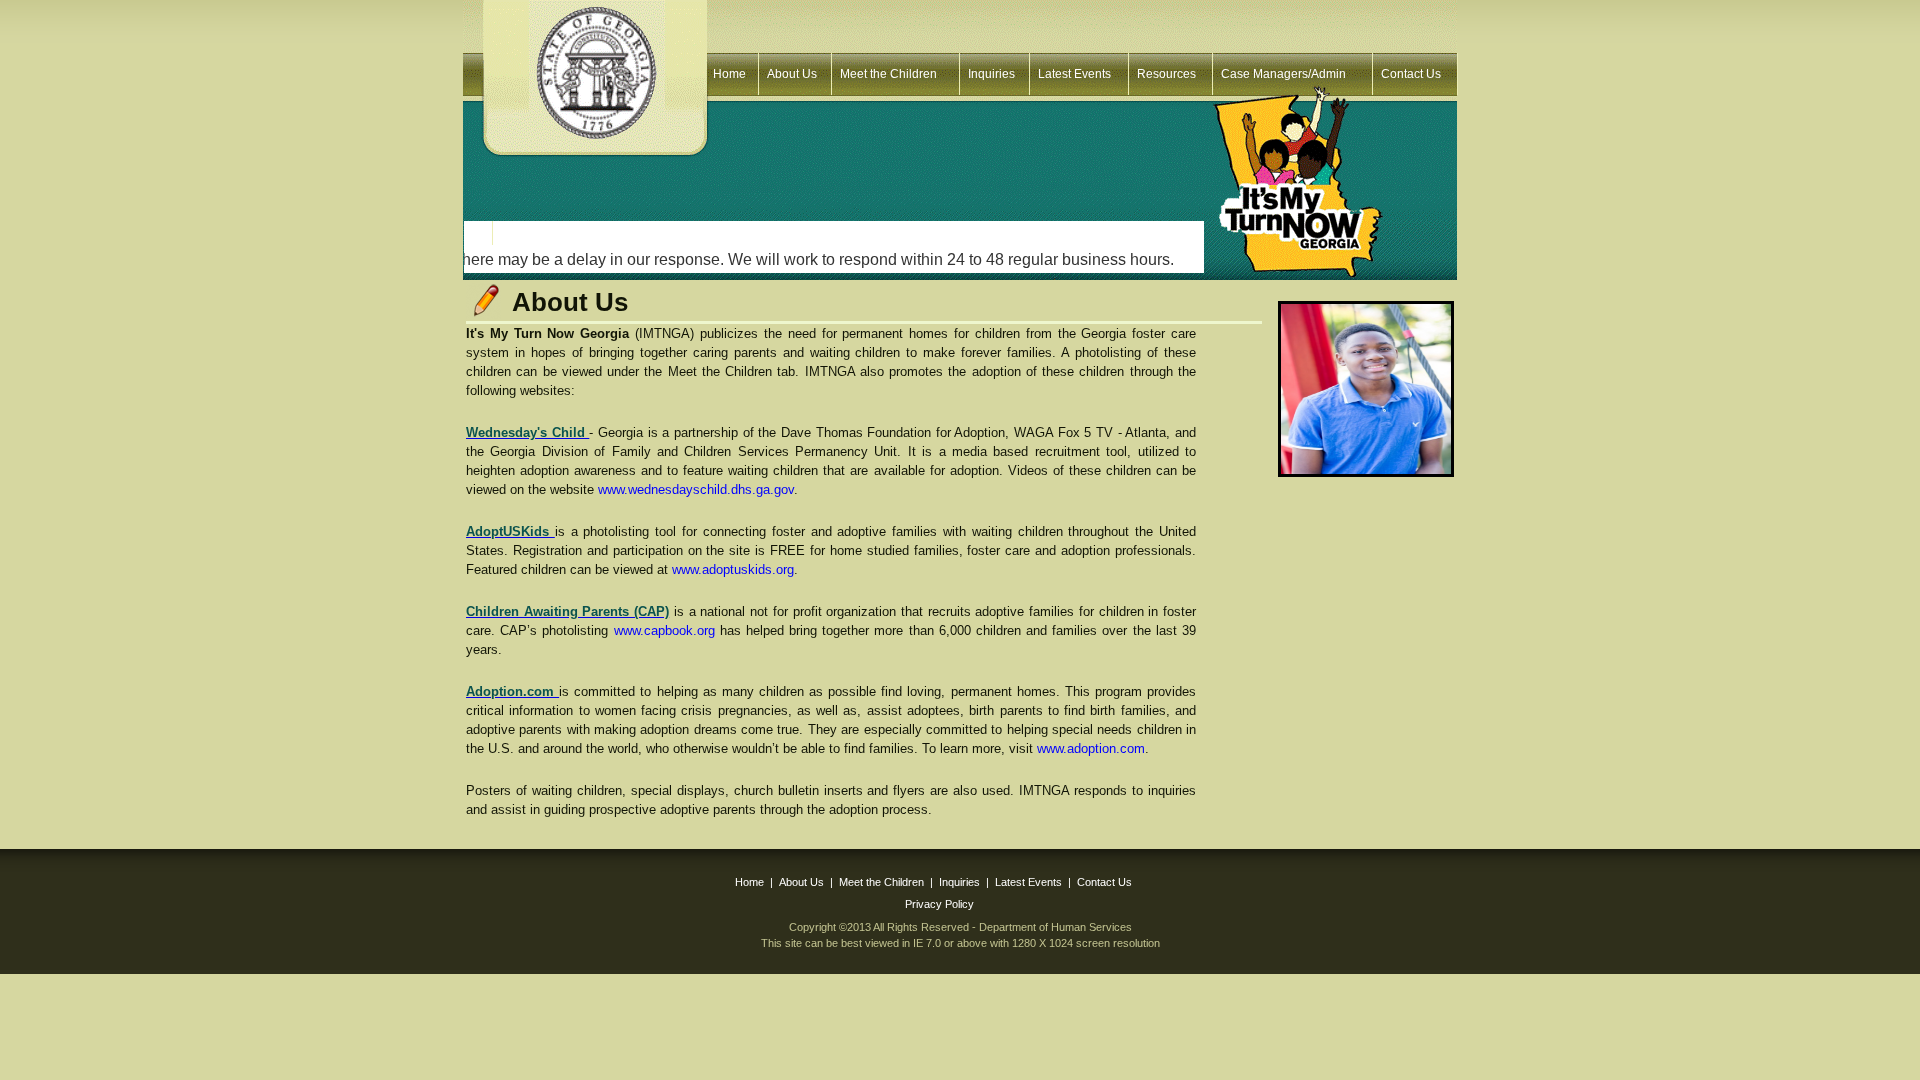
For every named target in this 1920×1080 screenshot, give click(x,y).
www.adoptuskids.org (733, 569)
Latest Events (1074, 74)
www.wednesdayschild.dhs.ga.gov (696, 489)
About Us (792, 74)
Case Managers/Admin (1283, 74)
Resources (1166, 74)
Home (729, 74)
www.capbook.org (664, 630)
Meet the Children (888, 74)
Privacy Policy (939, 904)
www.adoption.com (1091, 748)
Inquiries (991, 74)
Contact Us (1411, 74)
